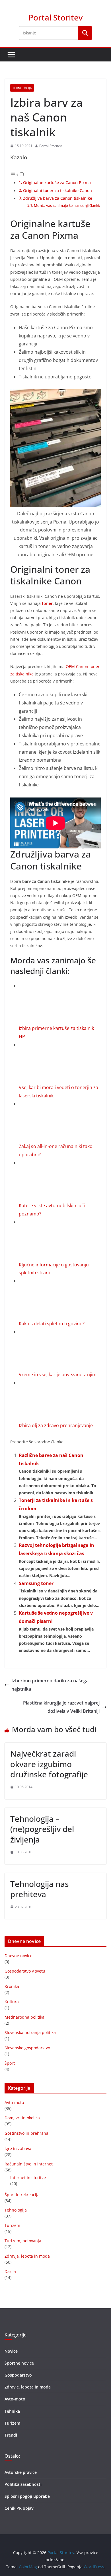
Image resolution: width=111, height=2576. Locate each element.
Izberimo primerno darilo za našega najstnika (50, 1685)
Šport (10, 2063)
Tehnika (12, 2411)
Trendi (11, 2435)
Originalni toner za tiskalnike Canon (57, 190)
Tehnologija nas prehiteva (40, 1889)
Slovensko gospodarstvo (27, 2048)
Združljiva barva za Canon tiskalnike (58, 198)
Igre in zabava (18, 2149)
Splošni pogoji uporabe (27, 2496)
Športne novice (19, 2363)
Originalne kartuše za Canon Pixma (57, 183)
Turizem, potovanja (23, 2241)
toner (47, 603)
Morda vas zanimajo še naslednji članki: (67, 205)
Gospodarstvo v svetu (25, 1971)
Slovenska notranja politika (30, 2032)
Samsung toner (36, 1583)
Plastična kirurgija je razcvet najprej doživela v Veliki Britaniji (61, 1707)
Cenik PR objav (19, 2508)
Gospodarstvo (18, 2375)
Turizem (12, 2225)
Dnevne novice (18, 1956)
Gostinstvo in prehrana (26, 2133)
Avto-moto (14, 2102)
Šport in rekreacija (22, 2195)
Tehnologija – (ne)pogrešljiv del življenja (42, 1829)
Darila (10, 2271)
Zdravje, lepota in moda (27, 2256)
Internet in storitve (28, 2178)
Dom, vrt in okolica (22, 2118)
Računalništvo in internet (29, 2164)
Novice (11, 2351)
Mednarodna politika (24, 2017)
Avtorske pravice (21, 2472)
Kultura (12, 2002)
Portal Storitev (55, 17)
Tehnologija (22, 88)
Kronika (12, 1986)
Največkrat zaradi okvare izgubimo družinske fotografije (49, 1764)
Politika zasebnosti (23, 2484)
